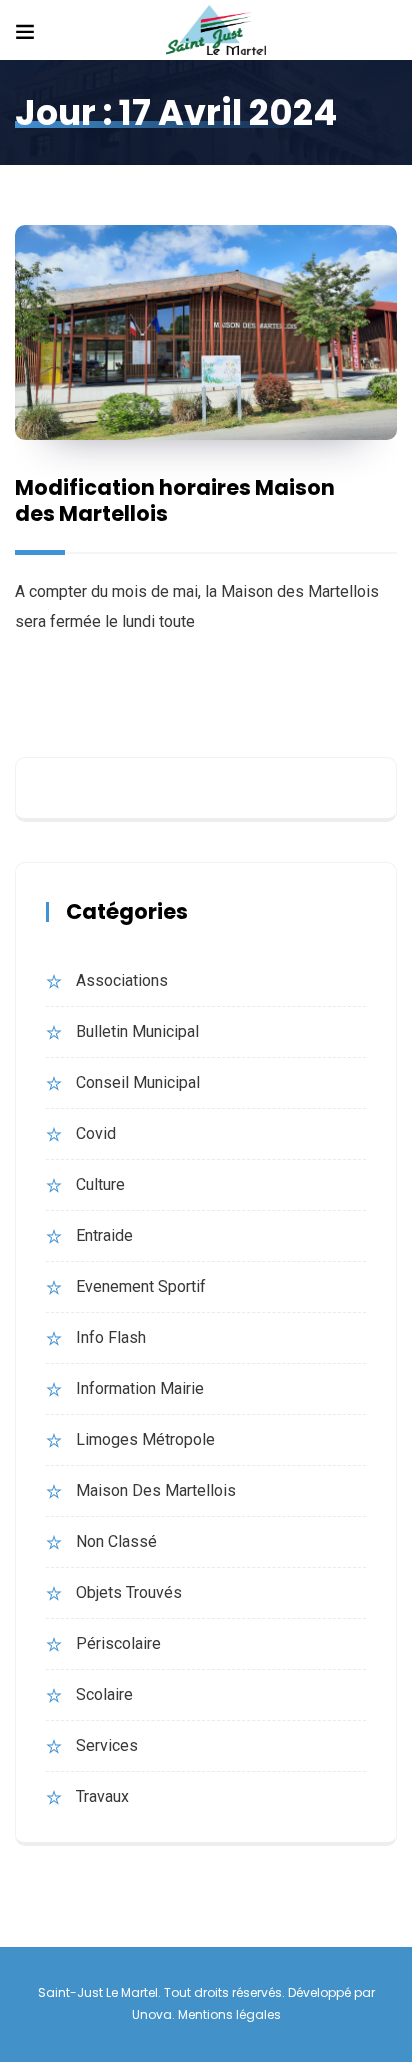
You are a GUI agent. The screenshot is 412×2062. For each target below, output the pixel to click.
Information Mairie (140, 1388)
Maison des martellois (156, 1490)
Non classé (116, 1541)
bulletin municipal (137, 1031)
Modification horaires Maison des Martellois (175, 500)
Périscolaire (118, 1643)
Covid (96, 1133)
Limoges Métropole (145, 1439)
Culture (100, 1184)
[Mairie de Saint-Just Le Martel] (216, 31)
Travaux (102, 1796)
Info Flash (111, 1337)
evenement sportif (141, 1286)
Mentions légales (229, 2014)
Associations (122, 980)
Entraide (104, 1235)
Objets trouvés (129, 1592)
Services (107, 1745)
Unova (152, 2014)
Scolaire (104, 1694)
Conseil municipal (138, 1082)
